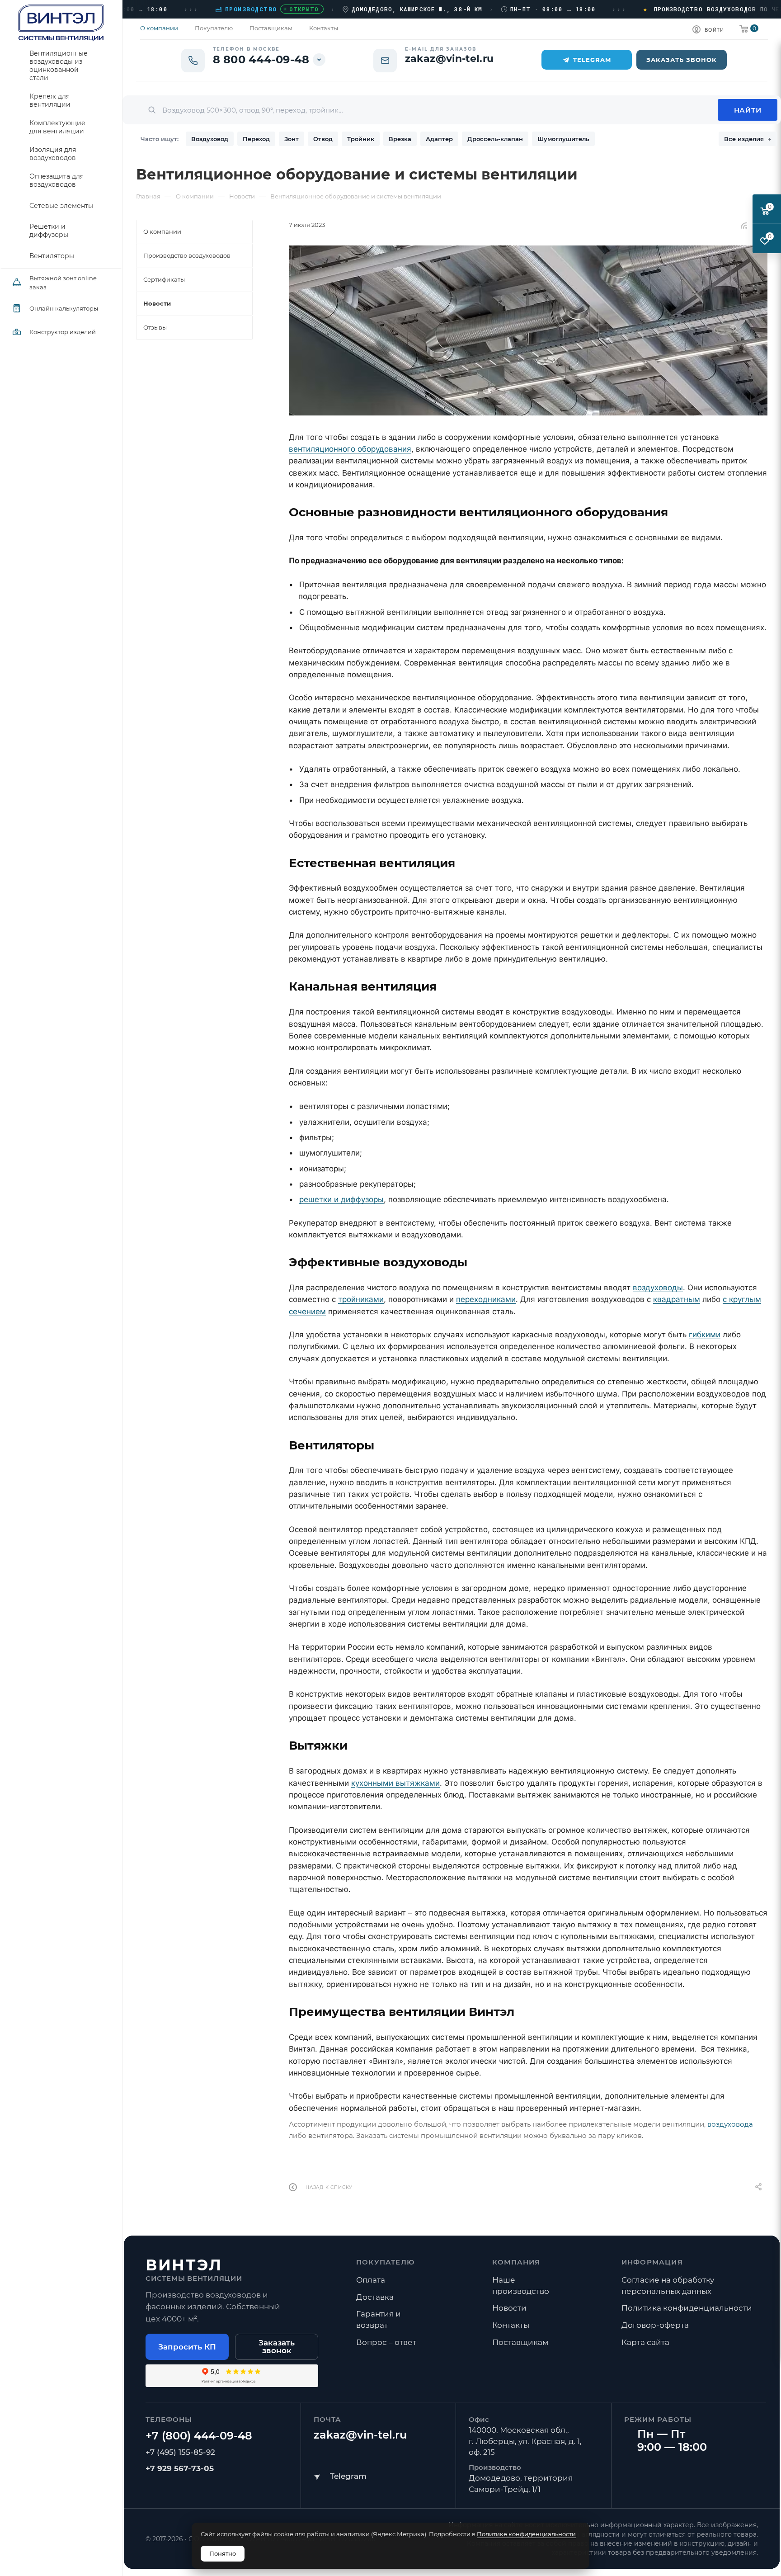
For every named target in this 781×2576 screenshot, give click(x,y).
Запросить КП (187, 2347)
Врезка (400, 139)
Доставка (375, 2297)
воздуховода (730, 2124)
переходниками (486, 1299)
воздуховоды (658, 1288)
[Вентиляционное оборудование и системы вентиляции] (528, 330)
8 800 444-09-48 (261, 60)
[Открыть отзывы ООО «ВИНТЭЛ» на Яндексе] (232, 2376)
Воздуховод (210, 139)
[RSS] (744, 225)
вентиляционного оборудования (350, 449)
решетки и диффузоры (341, 1199)
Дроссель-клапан (495, 139)
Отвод (323, 139)
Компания (516, 2262)
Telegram (592, 60)
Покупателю (386, 2262)
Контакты (511, 2325)
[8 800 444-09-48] (199, 2436)
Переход (256, 139)
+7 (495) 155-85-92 (180, 2452)
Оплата (371, 2280)
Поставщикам (520, 2342)
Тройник (361, 139)
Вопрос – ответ (386, 2342)
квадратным (677, 1299)
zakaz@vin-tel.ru (360, 2435)
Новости (509, 2308)
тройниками (361, 1299)
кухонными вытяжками (395, 1783)
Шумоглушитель (563, 139)
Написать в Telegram (340, 2476)
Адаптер (439, 139)
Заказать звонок (277, 2347)
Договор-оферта (655, 2325)
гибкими (705, 1335)
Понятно (223, 2553)
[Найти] (748, 110)
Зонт (292, 139)
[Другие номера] (319, 60)
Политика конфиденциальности (687, 2308)
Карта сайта (645, 2342)
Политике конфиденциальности (526, 2534)
